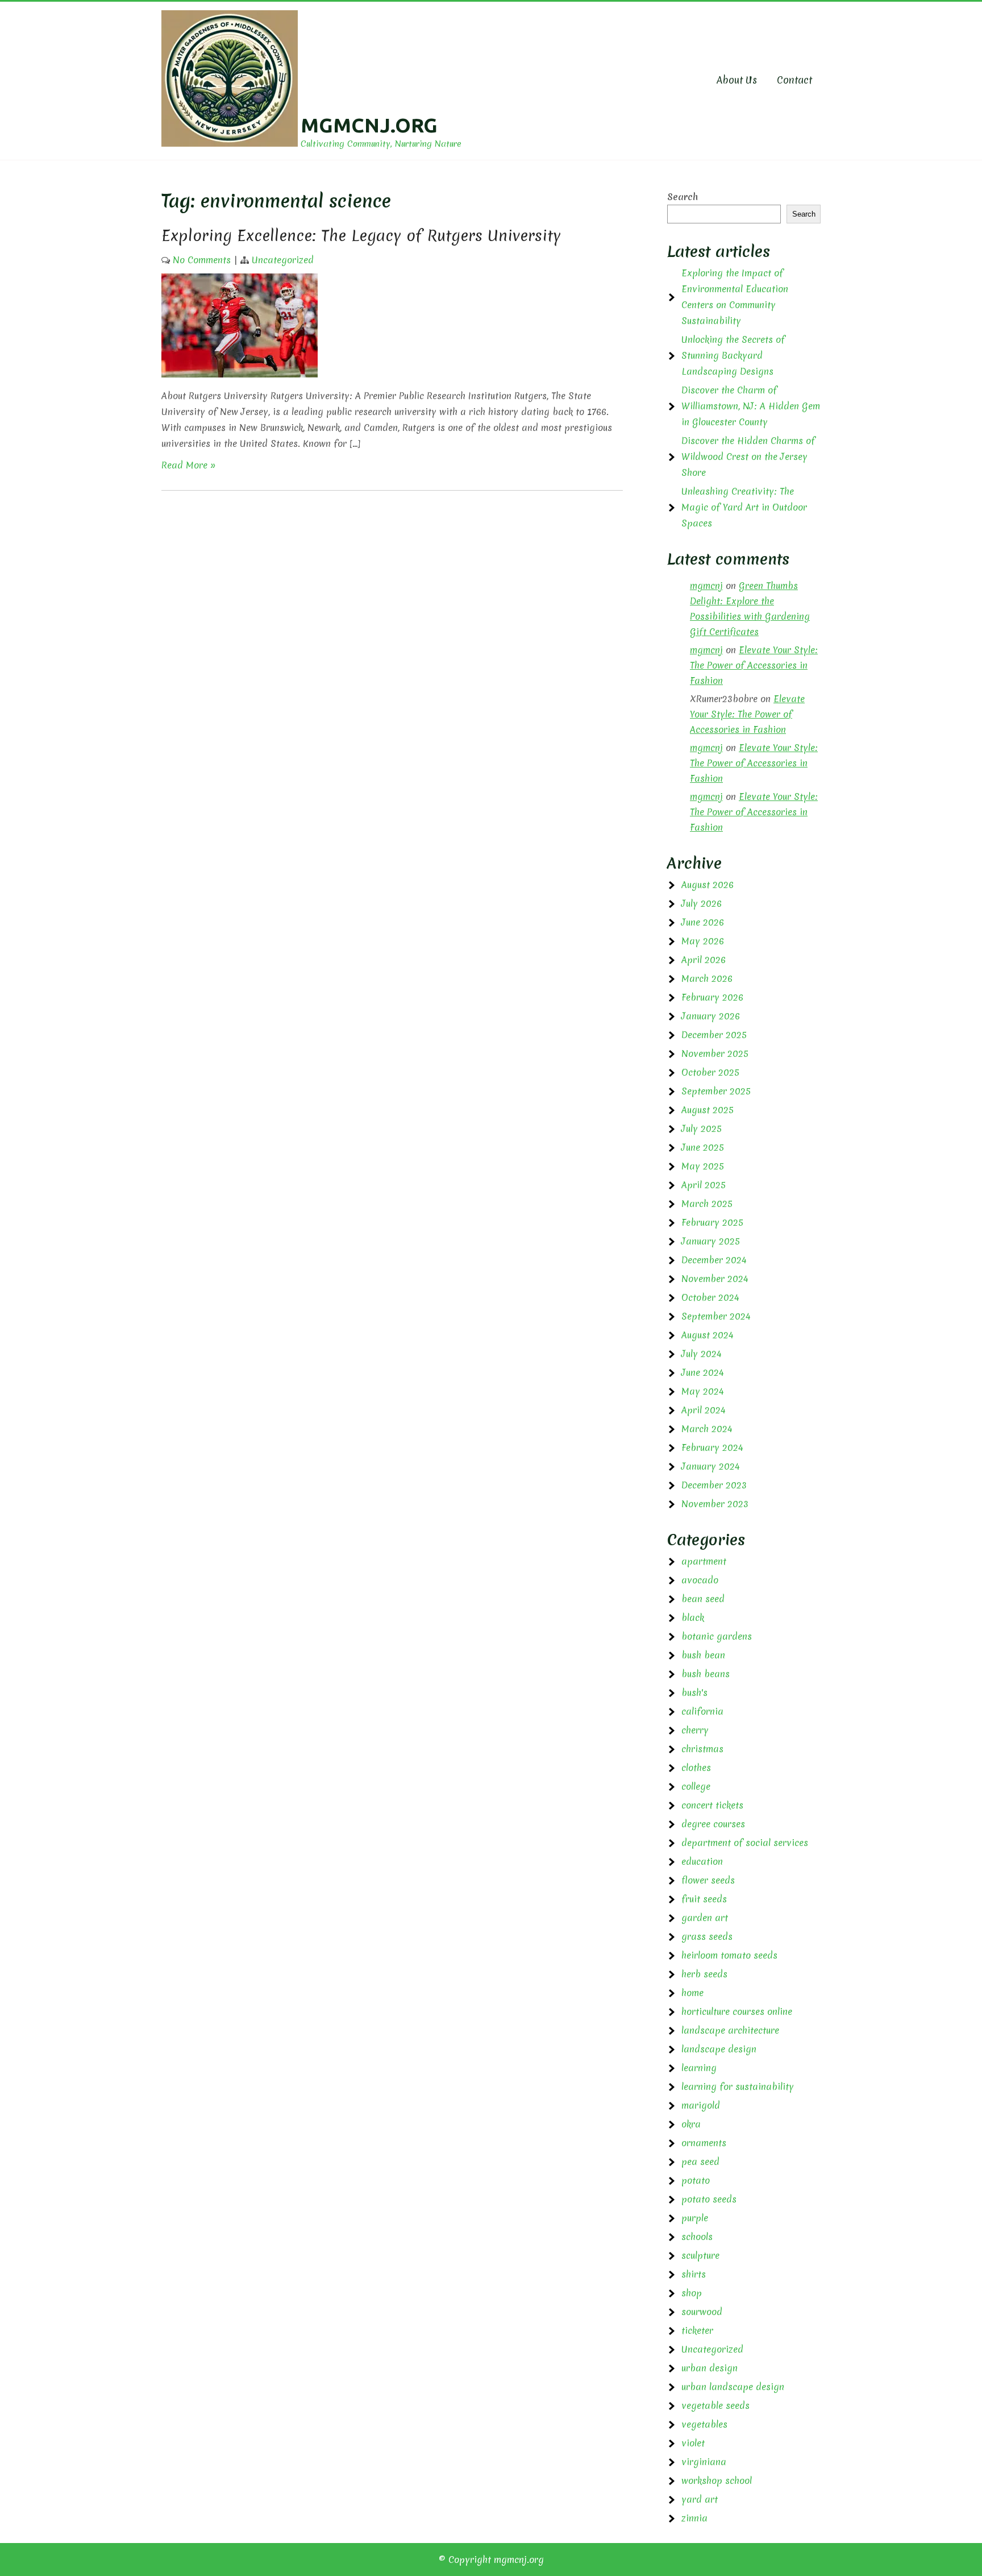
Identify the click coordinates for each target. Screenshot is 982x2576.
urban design (710, 2368)
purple (695, 2218)
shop (692, 2293)
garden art (705, 1918)
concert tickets (712, 1805)
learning (699, 2068)
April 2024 (704, 1410)
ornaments (704, 2143)
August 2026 (708, 885)
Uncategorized (283, 260)
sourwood (702, 2312)
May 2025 (703, 1166)
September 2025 (716, 1091)
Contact (794, 80)
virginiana (704, 2462)
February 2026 (712, 997)
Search (683, 197)
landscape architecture (730, 2030)
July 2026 (702, 903)
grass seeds (707, 1936)
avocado (700, 1580)
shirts (694, 2274)
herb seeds (704, 1974)
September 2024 (716, 1316)
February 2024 (712, 1447)
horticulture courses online (737, 2011)
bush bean (703, 1655)
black (693, 1617)
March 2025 (707, 1204)
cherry (695, 1730)
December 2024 (714, 1260)
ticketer (697, 2330)
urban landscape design (733, 2387)
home (692, 1993)
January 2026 (711, 1016)
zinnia (694, 2518)
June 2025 (703, 1147)
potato (696, 2180)
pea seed (700, 2162)
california (702, 1711)
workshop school (717, 2480)
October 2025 (710, 1072)
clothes (696, 1768)
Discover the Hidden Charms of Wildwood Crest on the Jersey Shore (748, 457)
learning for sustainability (738, 2086)
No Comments (202, 260)
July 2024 (702, 1354)
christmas (702, 1749)
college (696, 1786)
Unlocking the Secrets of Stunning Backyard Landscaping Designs (733, 355)
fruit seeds (704, 1899)
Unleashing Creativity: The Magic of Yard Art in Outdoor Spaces (744, 507)
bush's (694, 1693)
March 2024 (707, 1429)
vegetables (704, 2424)
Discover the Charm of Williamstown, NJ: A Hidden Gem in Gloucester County (751, 406)
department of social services (745, 1843)
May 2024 (703, 1391)
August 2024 (708, 1335)
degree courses (713, 1824)
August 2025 (708, 1110)
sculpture (700, 2255)
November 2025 (715, 1053)
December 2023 (714, 1485)
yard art (700, 2499)
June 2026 (703, 922)
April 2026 (704, 960)
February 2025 (712, 1222)
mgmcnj (706, 586)
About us (737, 80)
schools (697, 2237)
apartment (704, 1561)
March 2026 (707, 978)
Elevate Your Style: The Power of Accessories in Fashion (754, 665)
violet (693, 2443)
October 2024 (710, 1297)
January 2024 (711, 1466)
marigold (701, 2105)
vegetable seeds (715, 2405)
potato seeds (709, 2199)
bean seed (703, 1599)
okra (691, 2124)
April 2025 (704, 1185)
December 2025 (714, 1035)
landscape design (719, 2049)
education (702, 1861)
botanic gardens (717, 1636)
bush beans (706, 1674)
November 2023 (715, 1504)
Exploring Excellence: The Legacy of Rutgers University (361, 235)
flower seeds (708, 1880)
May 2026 (703, 941)
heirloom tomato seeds (729, 1955)
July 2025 (702, 1129)
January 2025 (711, 1241)
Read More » (189, 465)
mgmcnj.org (369, 125)
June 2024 (703, 1372)
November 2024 (715, 1279)
